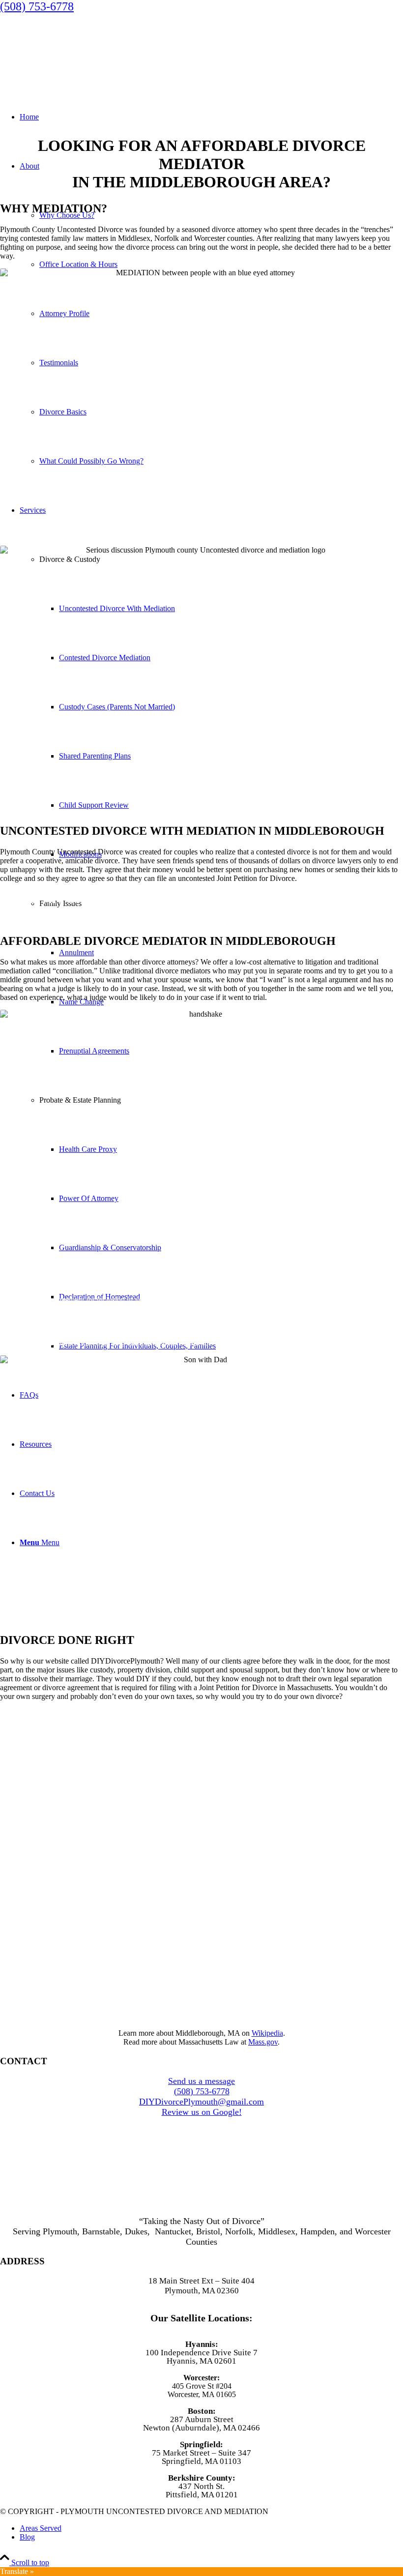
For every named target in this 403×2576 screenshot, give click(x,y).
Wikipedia (267, 2033)
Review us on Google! (202, 2112)
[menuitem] (211, 2528)
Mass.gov (263, 2042)
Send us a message (201, 2081)
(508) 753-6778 (37, 6)
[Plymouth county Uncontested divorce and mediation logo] (74, 60)
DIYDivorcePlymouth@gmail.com (201, 2102)
